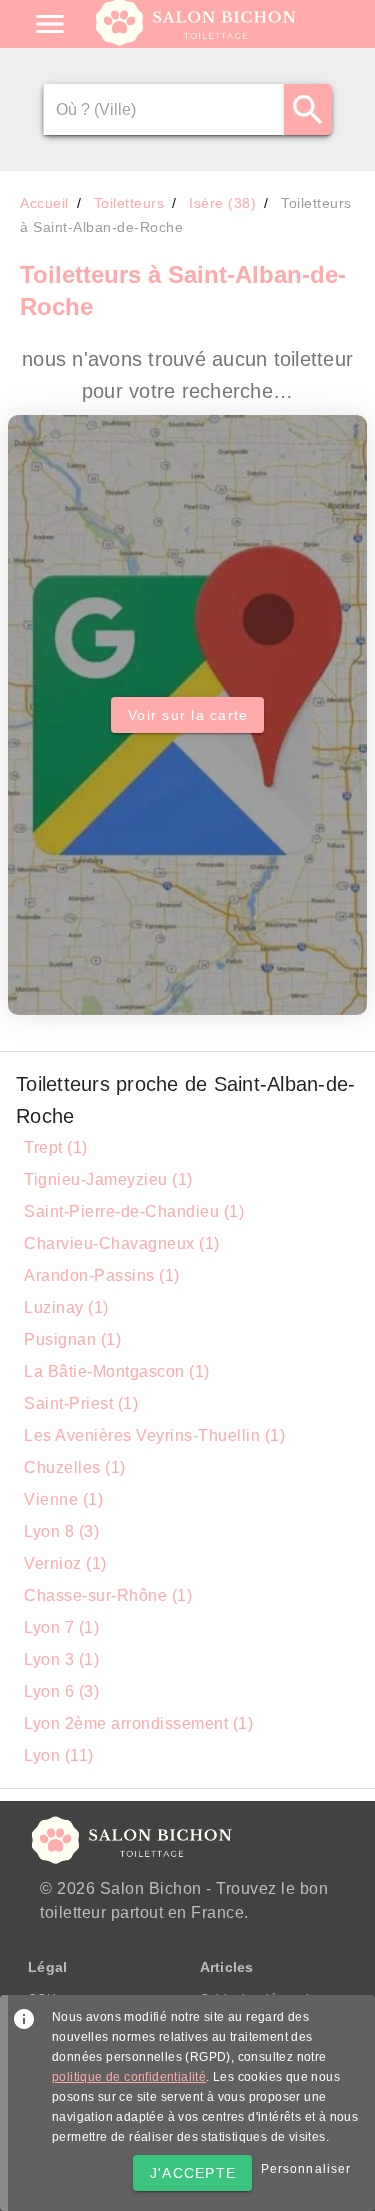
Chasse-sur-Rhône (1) (108, 1595)
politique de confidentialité (129, 2077)
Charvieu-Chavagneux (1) (122, 1243)
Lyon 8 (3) (61, 1531)
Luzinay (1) (66, 1307)
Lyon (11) (59, 1755)
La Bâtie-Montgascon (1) (117, 1371)
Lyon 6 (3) (61, 1691)
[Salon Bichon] (197, 40)
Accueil (44, 203)
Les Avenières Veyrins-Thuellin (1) (154, 1435)
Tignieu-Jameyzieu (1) (108, 1179)
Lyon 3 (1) (61, 1659)
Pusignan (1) (72, 1339)
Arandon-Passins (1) (102, 1275)
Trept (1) (56, 1147)
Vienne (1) (63, 1499)
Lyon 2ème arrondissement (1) (138, 1723)
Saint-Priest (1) (81, 1403)
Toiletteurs (129, 203)
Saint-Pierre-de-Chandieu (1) (134, 1211)
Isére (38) (222, 203)
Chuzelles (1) (75, 1467)
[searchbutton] (308, 109)
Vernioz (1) (65, 1563)
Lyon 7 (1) (61, 1627)
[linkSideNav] (50, 24)
